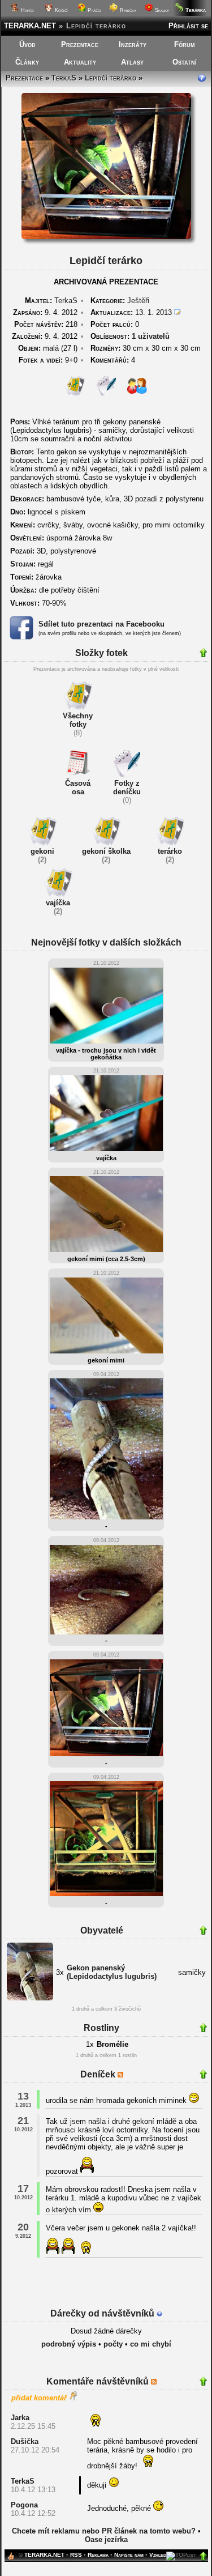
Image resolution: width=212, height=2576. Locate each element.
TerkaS (64, 78)
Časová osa (78, 787)
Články (27, 62)
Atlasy (132, 62)
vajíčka (58, 903)
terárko (170, 851)
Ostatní (185, 62)
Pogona (24, 2505)
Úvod (27, 44)
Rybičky (127, 10)
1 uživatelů (151, 336)
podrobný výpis (69, 2344)
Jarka (20, 2418)
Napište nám (129, 2555)
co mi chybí (151, 2344)
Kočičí (60, 10)
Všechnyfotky (78, 720)
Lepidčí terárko (111, 78)
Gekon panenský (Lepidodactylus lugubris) (112, 1972)
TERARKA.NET (30, 26)
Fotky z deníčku (127, 787)
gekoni (42, 851)
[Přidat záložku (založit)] (11, 2559)
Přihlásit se (188, 26)
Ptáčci (94, 10)
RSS (76, 2555)
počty (113, 2344)
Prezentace (80, 44)
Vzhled (158, 2555)
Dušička (25, 2441)
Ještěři (138, 301)
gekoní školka (106, 851)
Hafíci (27, 10)
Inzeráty (133, 44)
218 (46, 324)
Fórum (185, 44)
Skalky (161, 10)
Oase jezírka (106, 2539)
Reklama (98, 2555)
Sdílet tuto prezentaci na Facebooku (101, 624)
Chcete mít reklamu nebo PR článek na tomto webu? (104, 2531)
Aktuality (80, 62)
